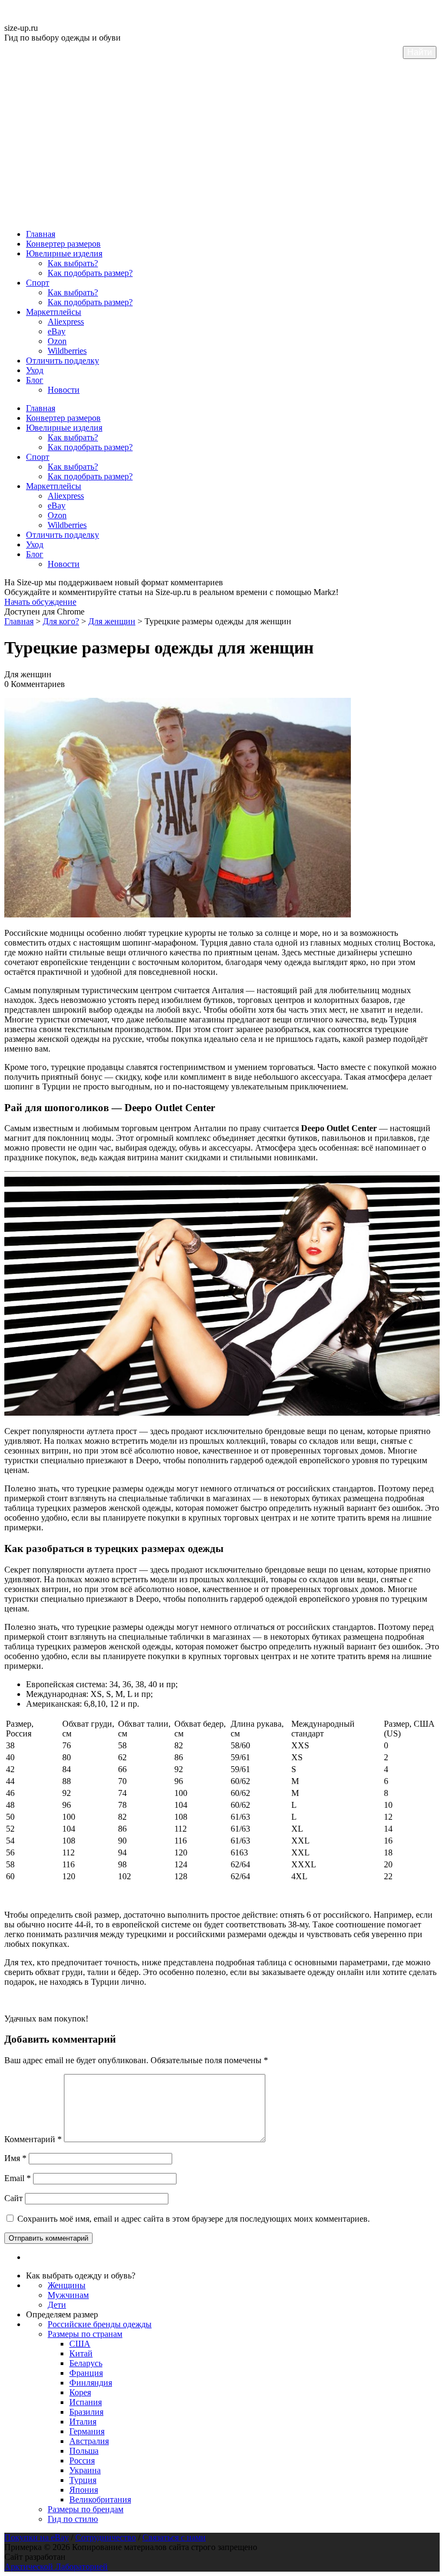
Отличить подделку (63, 361)
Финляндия (91, 2383)
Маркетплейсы (54, 312)
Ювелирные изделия (64, 253)
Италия (83, 2422)
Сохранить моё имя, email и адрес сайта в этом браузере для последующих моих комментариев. (194, 2219)
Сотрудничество (106, 2537)
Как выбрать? (73, 263)
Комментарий (33, 2139)
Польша (84, 2451)
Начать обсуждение (40, 602)
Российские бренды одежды (100, 2324)
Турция (83, 2480)
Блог (35, 380)
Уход (35, 370)
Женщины (67, 2285)
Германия (87, 2431)
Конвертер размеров (63, 244)
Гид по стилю (73, 2519)
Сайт (14, 2198)
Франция (86, 2373)
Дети (57, 2305)
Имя (15, 2158)
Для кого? (61, 621)
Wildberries (67, 351)
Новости (64, 390)
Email (18, 2178)
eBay (57, 331)
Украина (85, 2470)
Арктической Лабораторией (56, 2567)
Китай (81, 2353)
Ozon (57, 341)
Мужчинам (68, 2295)
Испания (86, 2402)
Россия (82, 2461)
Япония (84, 2490)
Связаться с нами (174, 2537)
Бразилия (86, 2412)
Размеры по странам (85, 2334)
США (80, 2344)
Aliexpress (66, 322)
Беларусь (86, 2363)
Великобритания (100, 2499)
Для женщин (112, 621)
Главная (41, 234)
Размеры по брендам (86, 2509)
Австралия (89, 2441)
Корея (80, 2392)
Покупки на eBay (37, 2537)
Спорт (38, 283)
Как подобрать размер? (90, 273)
